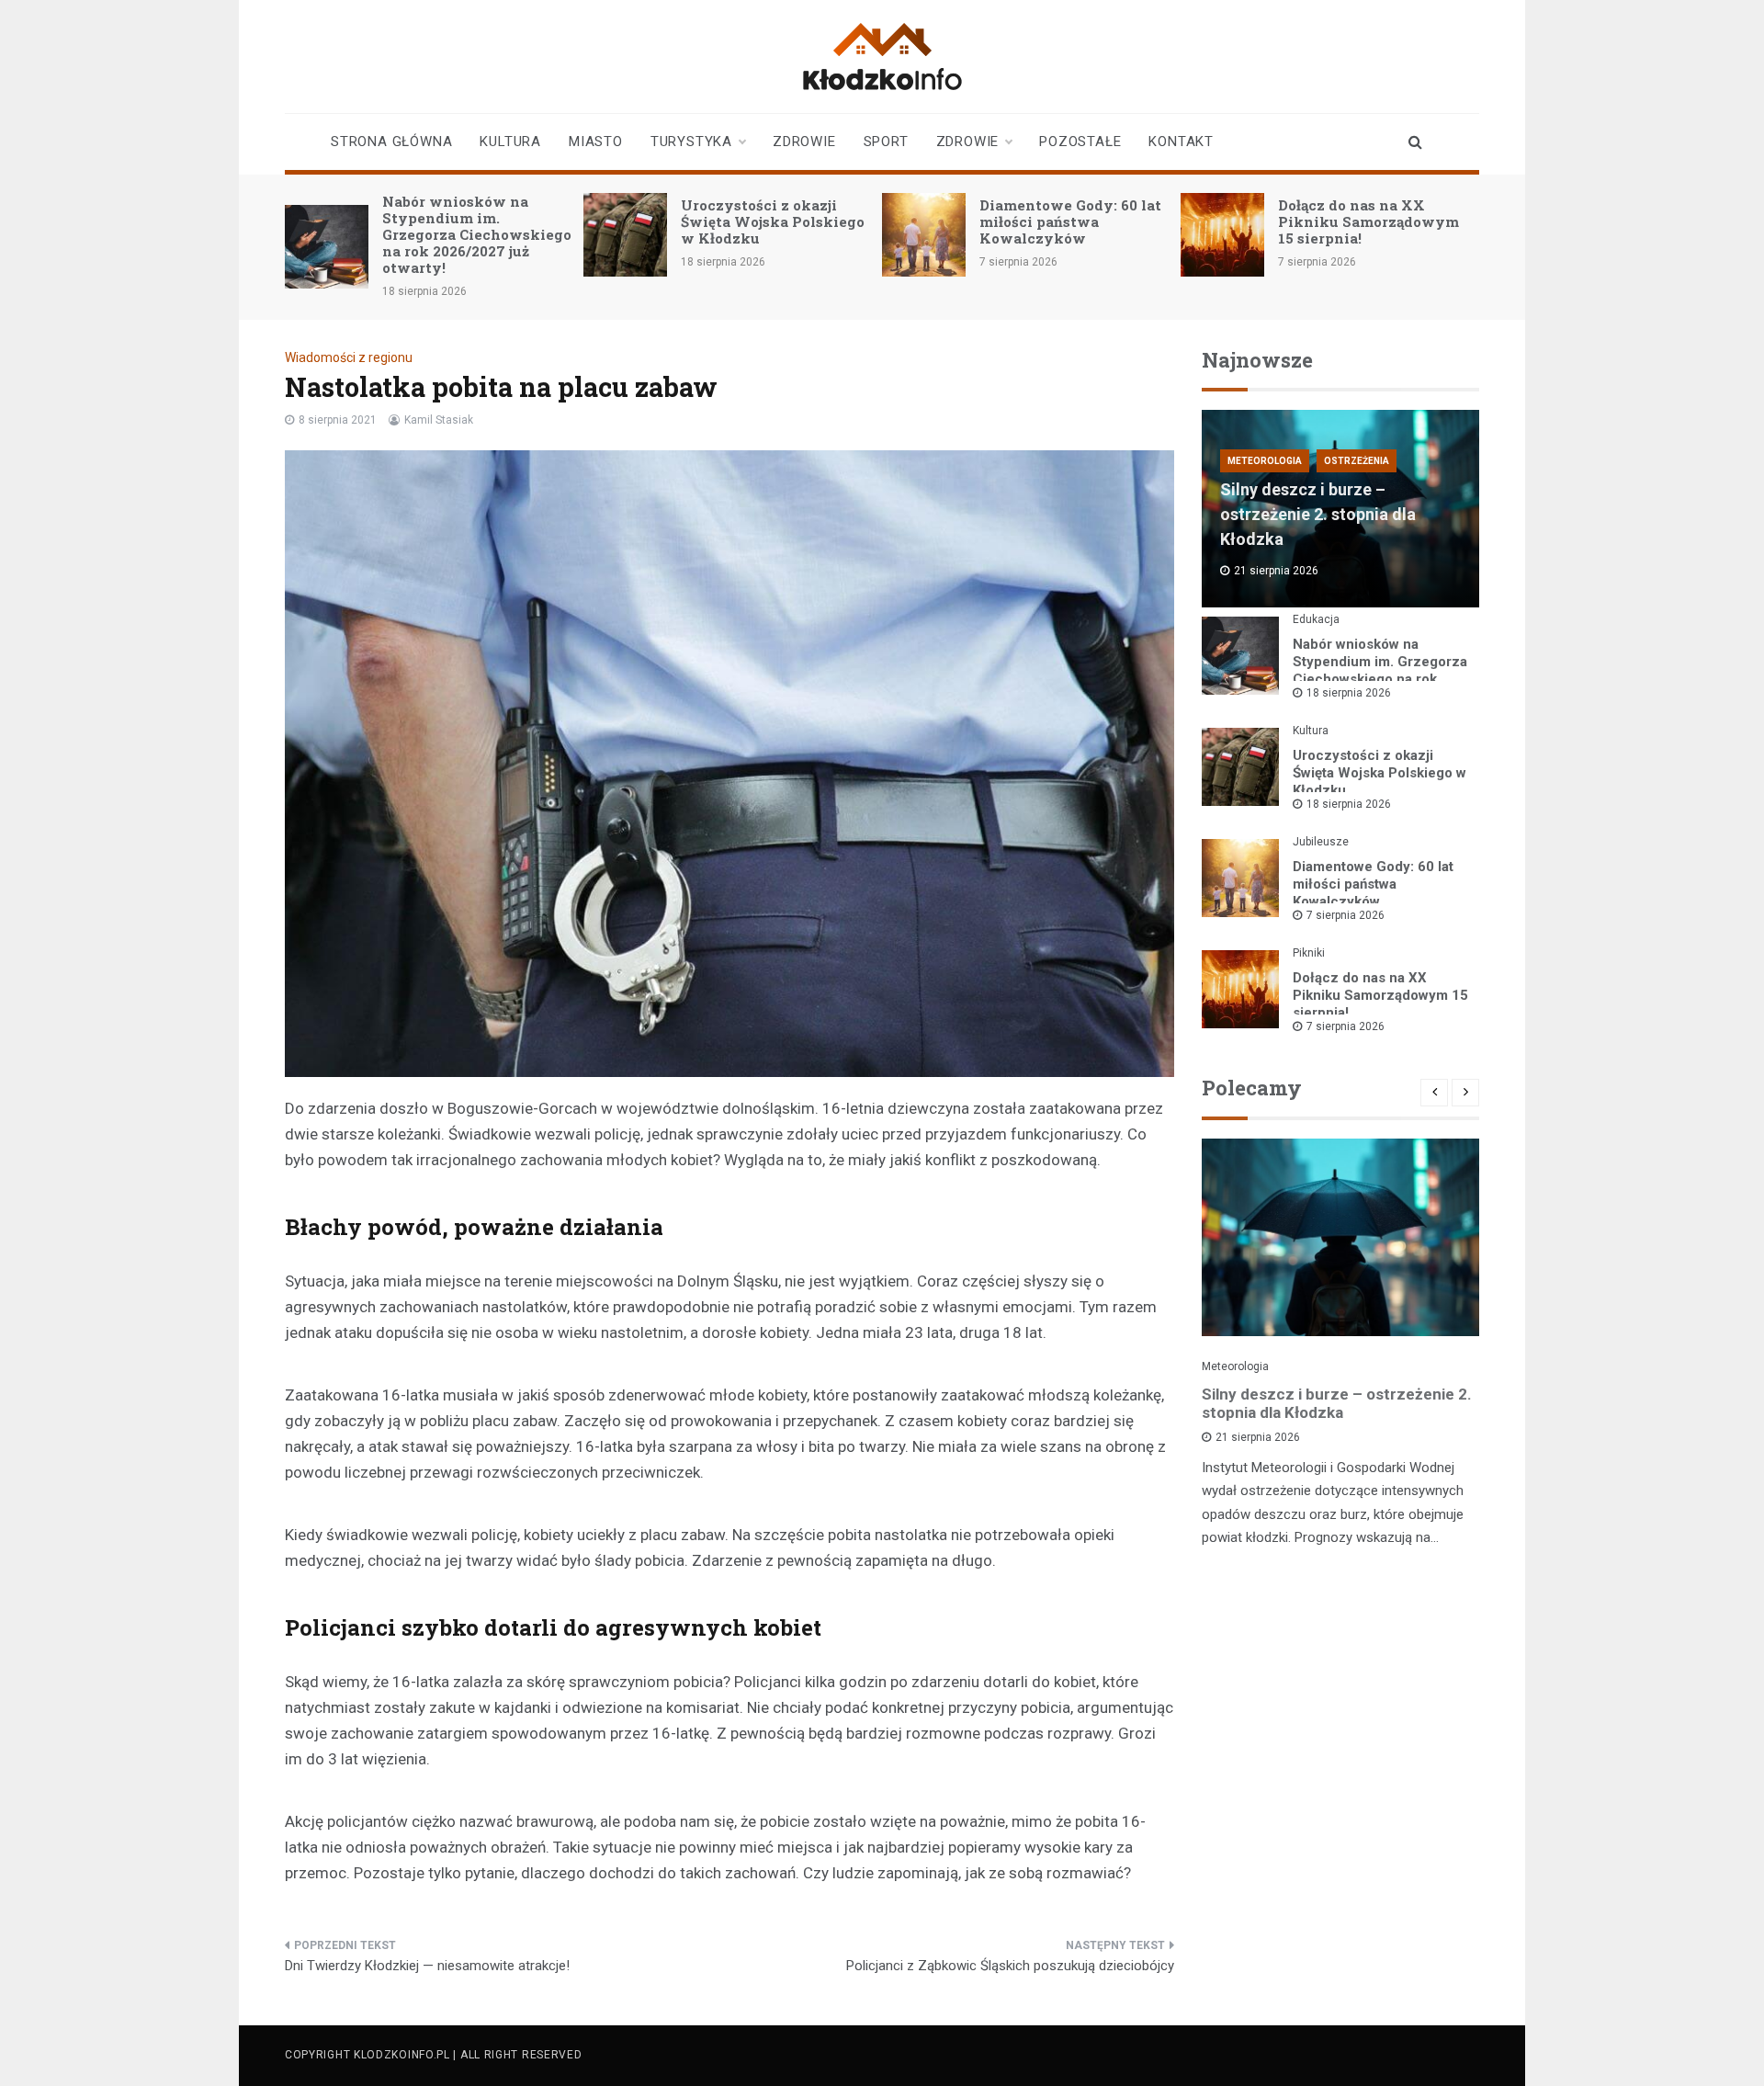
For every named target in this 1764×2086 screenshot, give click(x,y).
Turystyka (691, 142)
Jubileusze (1321, 842)
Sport (886, 142)
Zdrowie (804, 142)
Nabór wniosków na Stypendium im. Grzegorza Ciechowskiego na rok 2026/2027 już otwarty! (477, 234)
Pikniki (1309, 953)
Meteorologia (1265, 461)
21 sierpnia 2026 (1258, 1437)
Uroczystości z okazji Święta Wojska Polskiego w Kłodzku (773, 221)
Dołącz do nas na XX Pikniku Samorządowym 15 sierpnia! (1368, 221)
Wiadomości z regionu (349, 357)
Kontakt (1181, 142)
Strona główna (391, 142)
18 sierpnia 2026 (1349, 693)
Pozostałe (1080, 142)
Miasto (596, 142)
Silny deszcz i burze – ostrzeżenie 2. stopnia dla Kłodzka (1318, 514)
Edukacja (1316, 619)
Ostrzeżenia (1357, 461)
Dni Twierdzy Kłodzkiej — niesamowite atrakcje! (427, 1966)
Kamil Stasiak (439, 420)
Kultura (510, 142)
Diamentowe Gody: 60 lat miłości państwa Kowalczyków (1070, 221)
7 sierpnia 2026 (1346, 915)
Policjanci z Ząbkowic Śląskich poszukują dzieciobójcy (1010, 1966)
